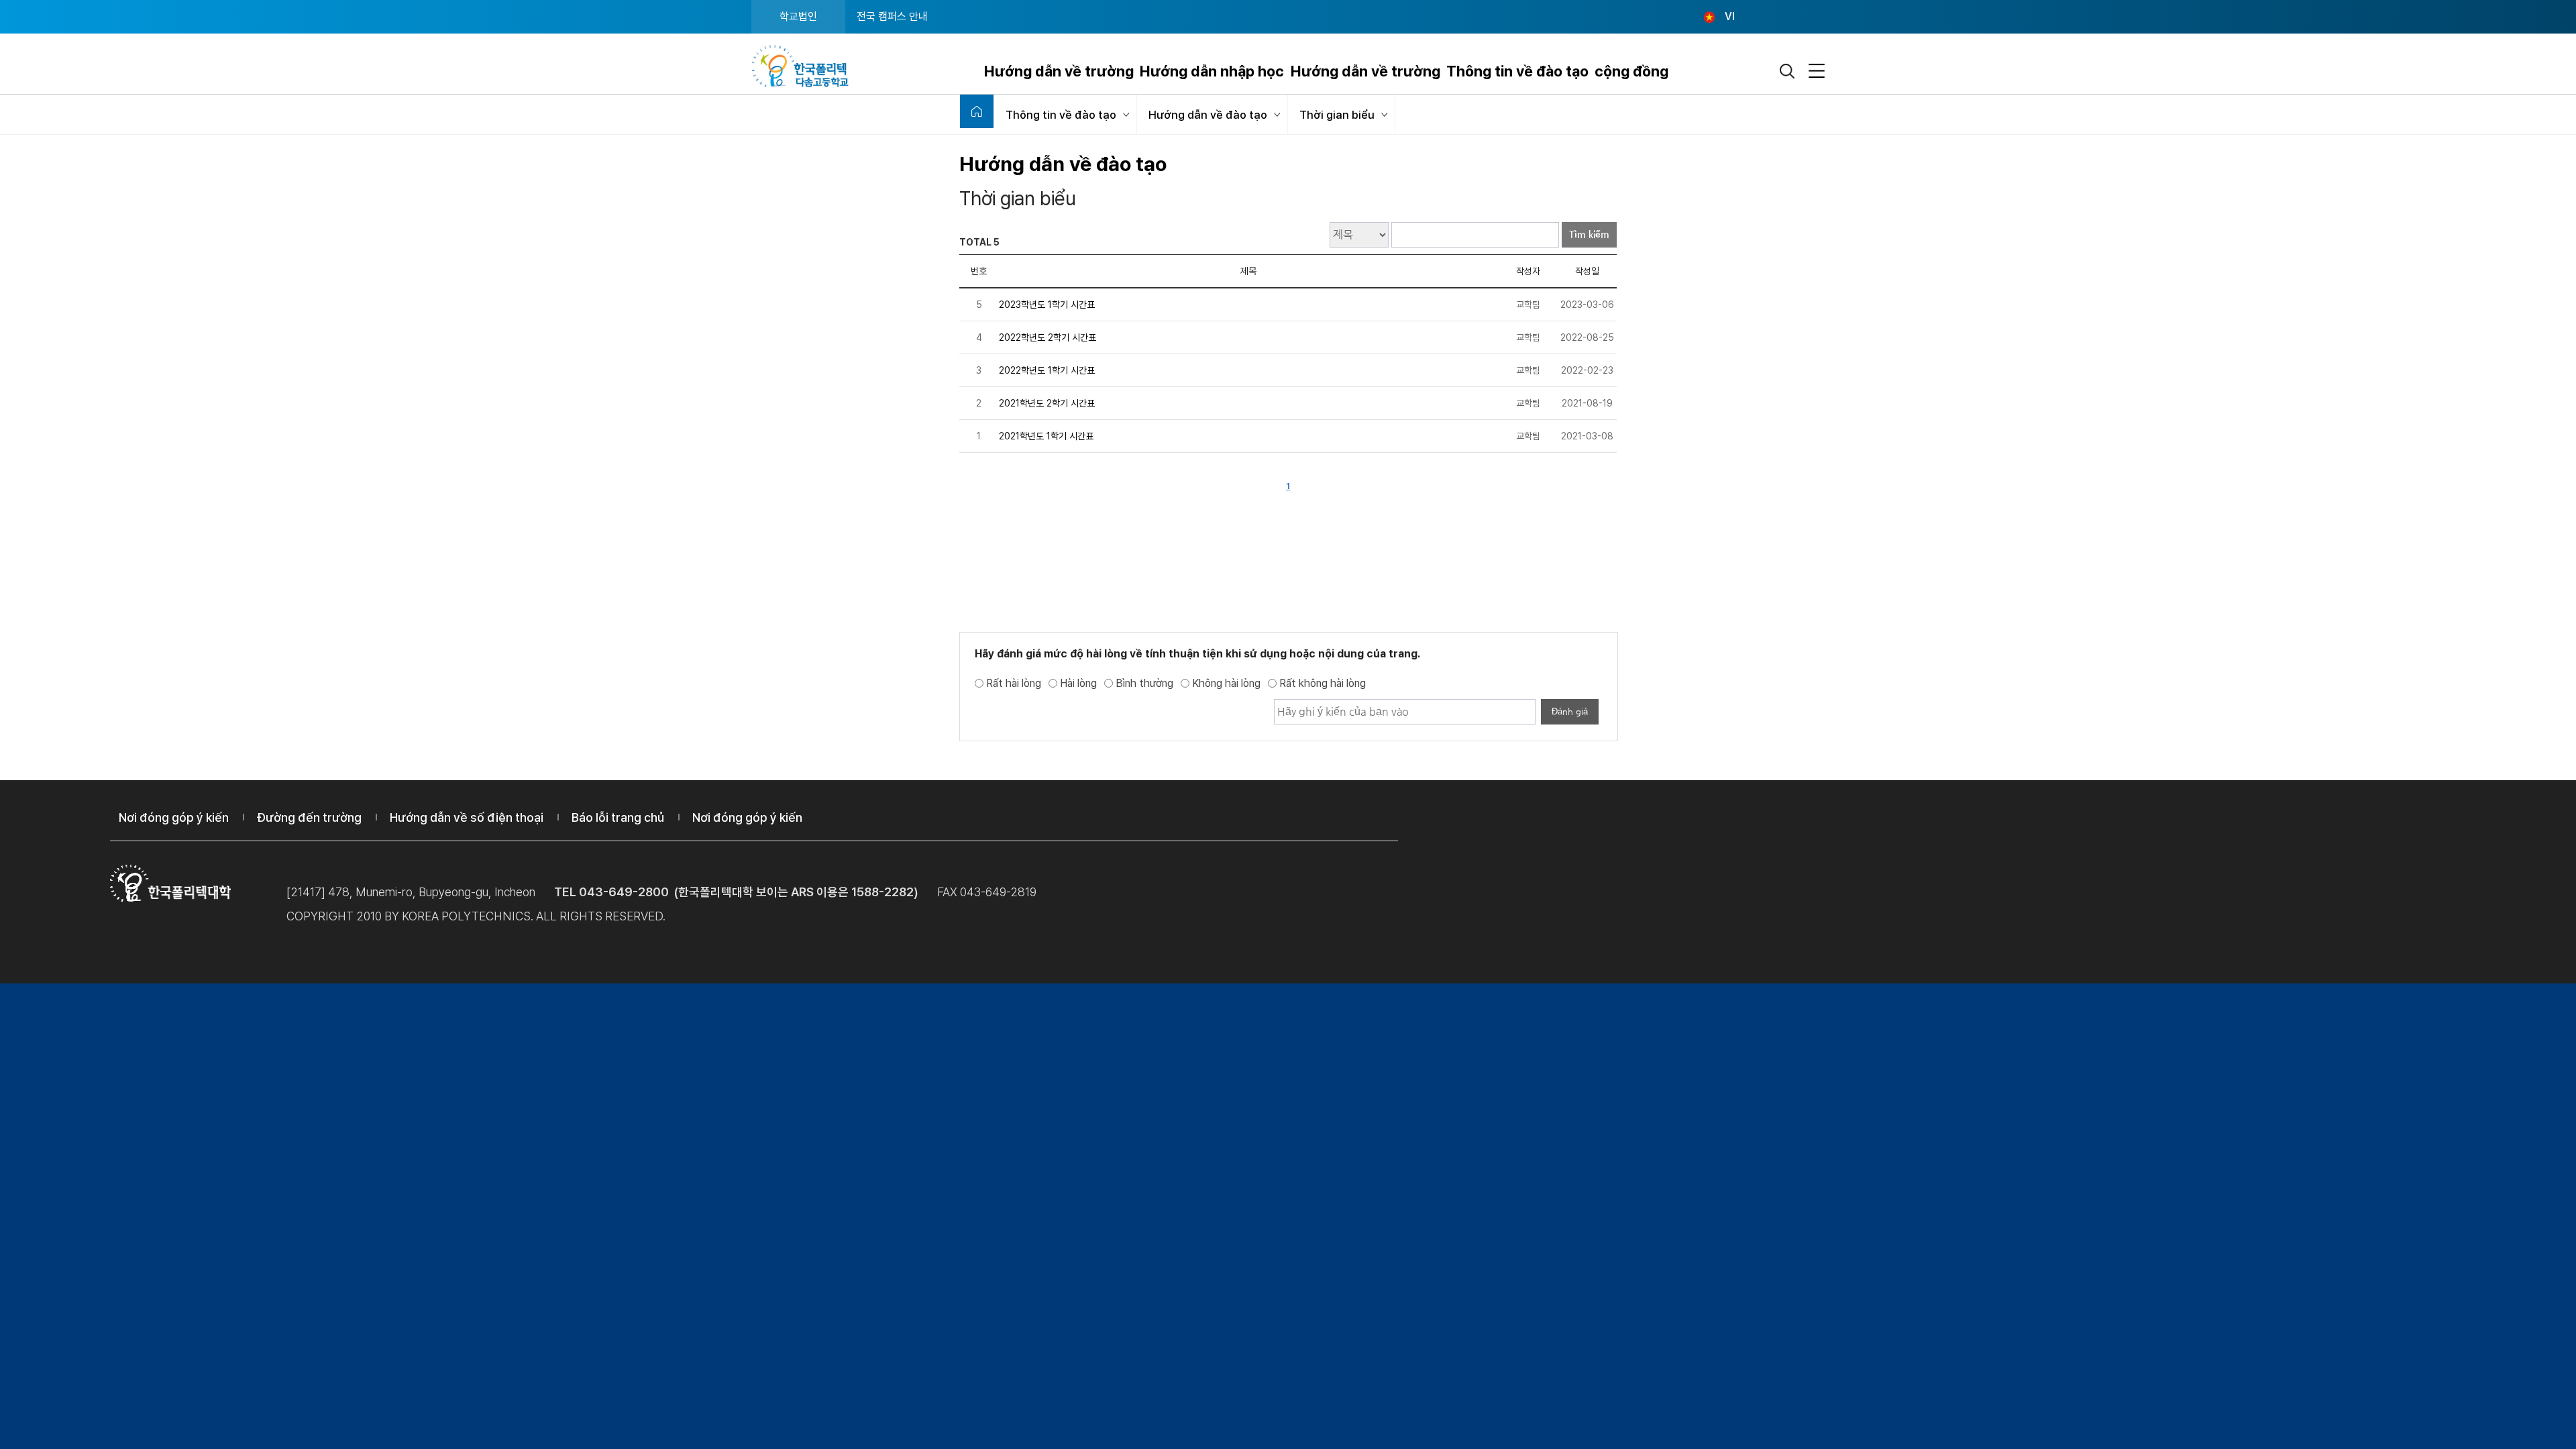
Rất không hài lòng (1323, 683)
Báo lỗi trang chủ (618, 817)
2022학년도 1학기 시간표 (1047, 370)
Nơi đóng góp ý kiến (174, 817)
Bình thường (1144, 683)
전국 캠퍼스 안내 (892, 16)
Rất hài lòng (1014, 683)
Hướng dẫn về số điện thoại (467, 817)
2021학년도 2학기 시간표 (1047, 403)
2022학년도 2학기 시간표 (1048, 337)
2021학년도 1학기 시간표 (1046, 436)
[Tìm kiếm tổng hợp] (1788, 71)
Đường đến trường (309, 817)
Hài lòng (1078, 683)
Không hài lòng (1226, 683)
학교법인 (798, 16)
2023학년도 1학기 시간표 (1047, 305)
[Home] (977, 111)
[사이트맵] (1817, 71)
